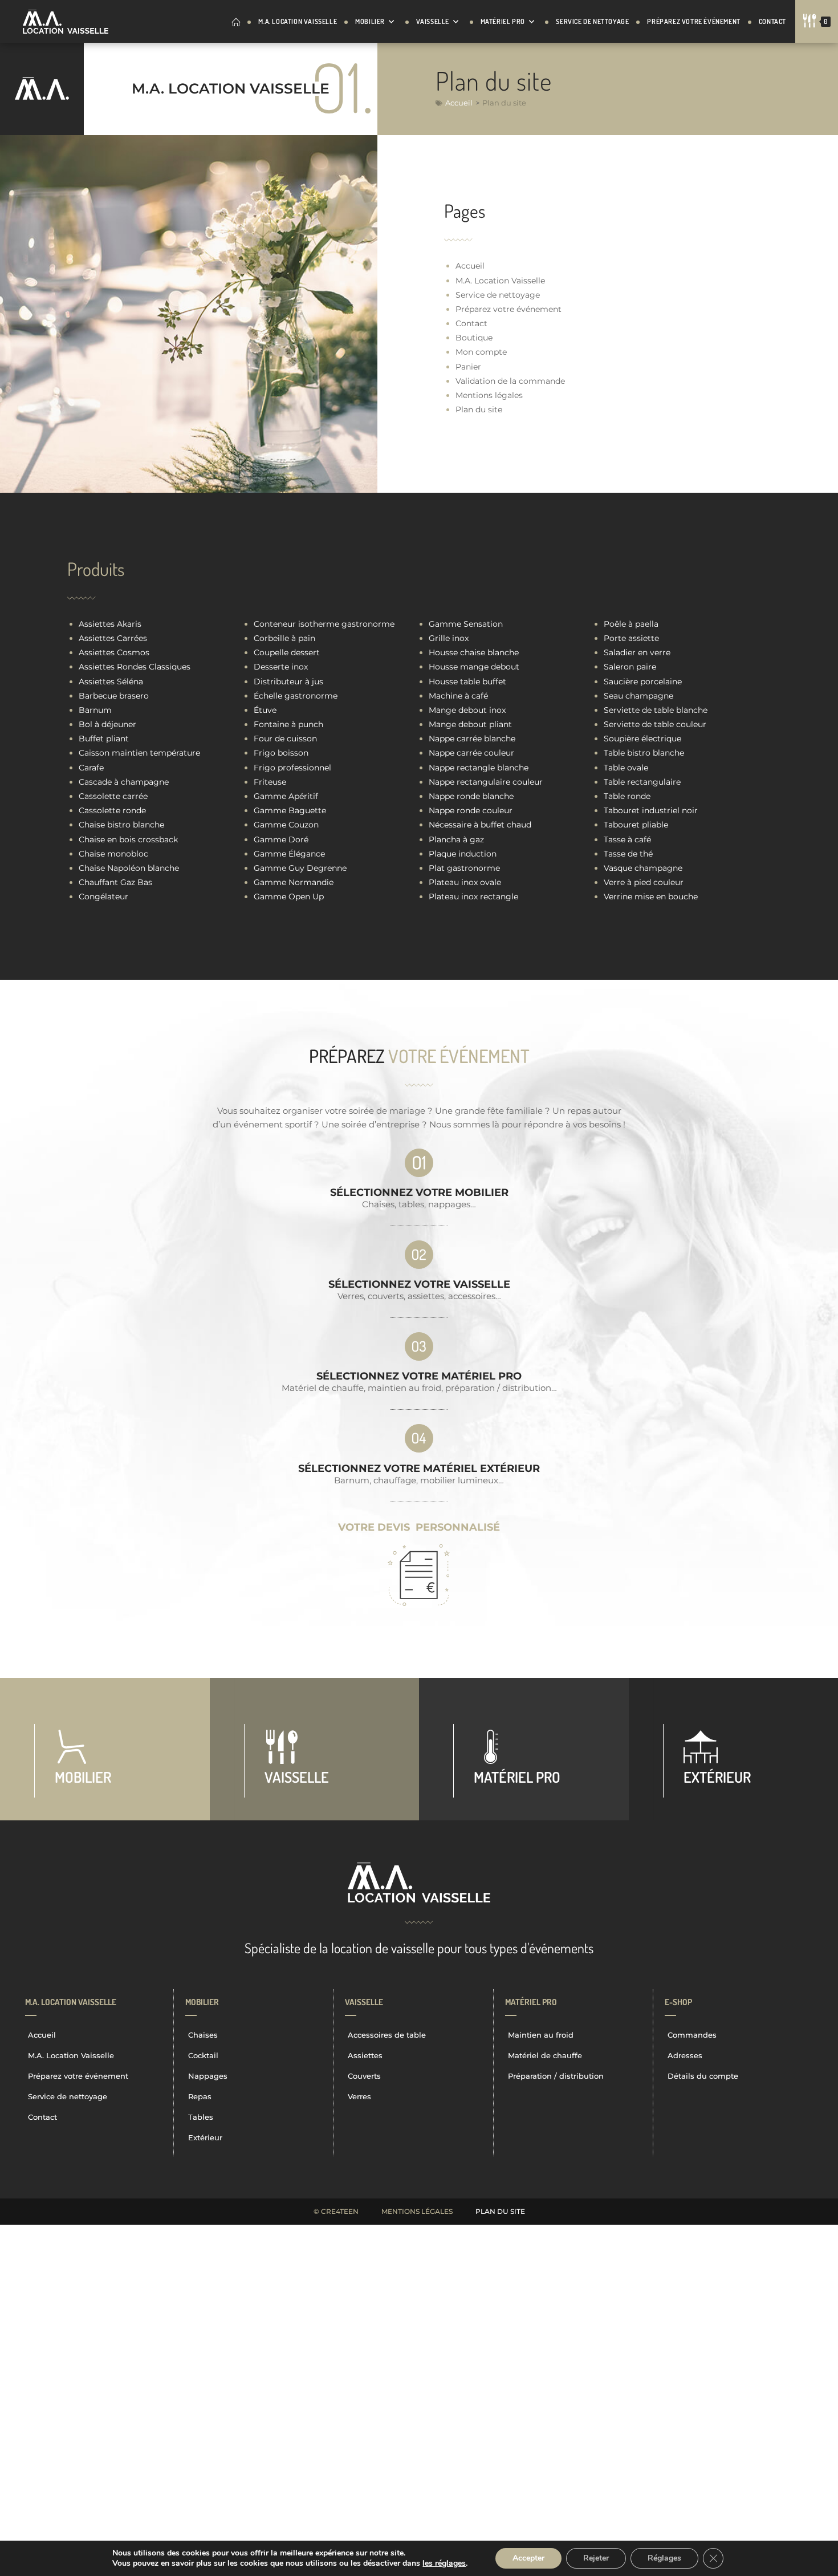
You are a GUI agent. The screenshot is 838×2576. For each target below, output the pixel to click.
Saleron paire (630, 667)
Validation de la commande (510, 381)
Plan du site (479, 409)
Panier (468, 367)
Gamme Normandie (294, 882)
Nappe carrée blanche (472, 739)
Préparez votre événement (509, 309)
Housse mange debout (474, 667)
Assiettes (365, 2055)
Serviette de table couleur (655, 724)
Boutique (474, 338)
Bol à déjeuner (107, 724)
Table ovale (626, 768)
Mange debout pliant (470, 724)
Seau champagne (638, 696)
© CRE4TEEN (336, 2211)
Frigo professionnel (292, 768)
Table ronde (627, 796)
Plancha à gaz (456, 839)
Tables (201, 2117)
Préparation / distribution (556, 2076)
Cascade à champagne (124, 782)
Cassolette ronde (112, 810)
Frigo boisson (281, 753)
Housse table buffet (467, 681)
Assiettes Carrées (113, 638)
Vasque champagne (643, 868)
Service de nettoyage (498, 295)
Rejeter (596, 2558)
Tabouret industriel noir (651, 810)
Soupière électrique (642, 739)
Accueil (459, 103)
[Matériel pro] (524, 1749)
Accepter (528, 2558)
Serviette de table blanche (656, 710)
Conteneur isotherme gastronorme (324, 624)
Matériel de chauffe (545, 2055)
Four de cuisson (285, 739)
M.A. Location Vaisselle (500, 281)
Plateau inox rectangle (473, 896)
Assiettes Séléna (111, 681)
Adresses (685, 2055)
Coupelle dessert (287, 652)
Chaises (203, 2035)
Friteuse (270, 782)
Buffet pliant (104, 739)
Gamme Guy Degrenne (300, 868)
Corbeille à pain (284, 638)
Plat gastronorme (464, 868)
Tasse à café (627, 839)
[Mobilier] (105, 1749)
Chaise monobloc (113, 854)
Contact (471, 323)
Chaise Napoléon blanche (129, 868)
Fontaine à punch (288, 724)
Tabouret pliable (636, 825)
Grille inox (449, 638)
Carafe (91, 768)
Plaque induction (463, 854)
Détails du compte (703, 2076)
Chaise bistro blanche (121, 825)
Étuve (265, 710)
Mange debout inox (467, 710)
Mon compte (481, 352)
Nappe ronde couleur (471, 810)
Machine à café (458, 696)
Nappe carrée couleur (471, 753)
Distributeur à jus (288, 681)
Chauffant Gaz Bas (115, 882)
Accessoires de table (387, 2035)
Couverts (364, 2076)
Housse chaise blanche (474, 652)
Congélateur (103, 896)
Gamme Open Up (289, 896)
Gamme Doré (281, 839)
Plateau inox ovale (465, 882)
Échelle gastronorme (296, 696)
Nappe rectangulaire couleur (486, 782)
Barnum (95, 710)
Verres (359, 2096)
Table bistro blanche (644, 753)
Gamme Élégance (289, 854)
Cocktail (203, 2055)
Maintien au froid (541, 2035)
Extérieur (205, 2137)
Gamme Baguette (290, 810)
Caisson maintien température (139, 753)
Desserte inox (281, 667)
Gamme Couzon (286, 825)
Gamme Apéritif (286, 796)
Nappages (208, 2076)
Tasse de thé (628, 854)
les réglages (444, 2563)
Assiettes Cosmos (114, 652)
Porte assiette (631, 638)
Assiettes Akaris (110, 624)
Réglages (664, 2558)
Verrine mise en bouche (651, 896)
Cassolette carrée (113, 796)
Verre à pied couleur (644, 882)
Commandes (692, 2035)
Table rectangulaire (642, 782)
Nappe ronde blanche (471, 796)
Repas (200, 2096)
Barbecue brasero (114, 696)
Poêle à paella (631, 624)
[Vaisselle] (315, 1749)
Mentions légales (489, 395)
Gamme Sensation (466, 624)
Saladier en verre (637, 652)
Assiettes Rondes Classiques (135, 667)
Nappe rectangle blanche (479, 768)
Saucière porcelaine (643, 681)
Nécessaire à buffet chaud (480, 825)
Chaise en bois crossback (128, 839)
